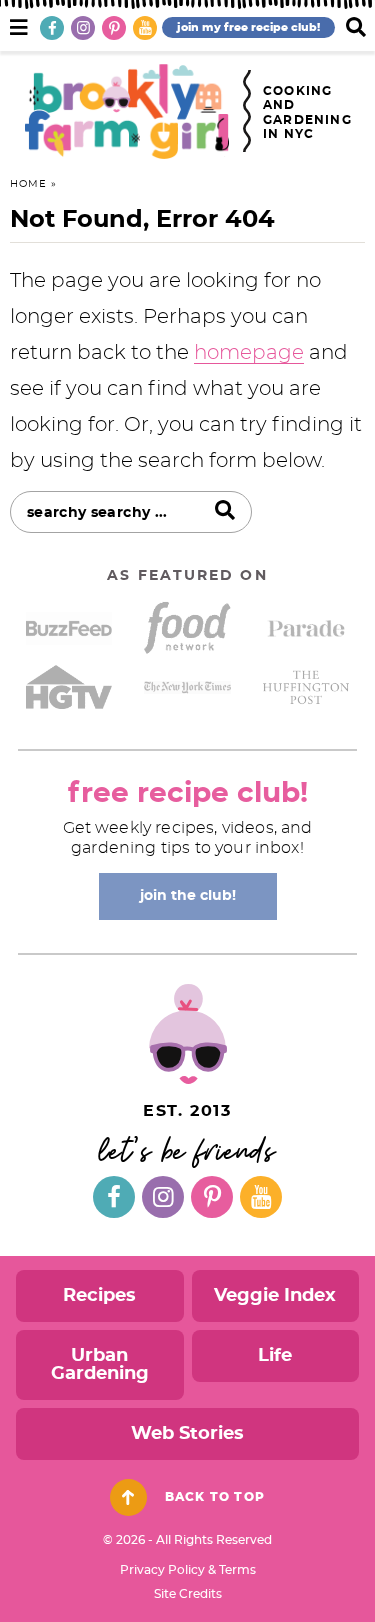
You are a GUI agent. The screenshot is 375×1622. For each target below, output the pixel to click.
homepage (249, 353)
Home (28, 184)
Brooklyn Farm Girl (127, 111)
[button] (19, 25)
